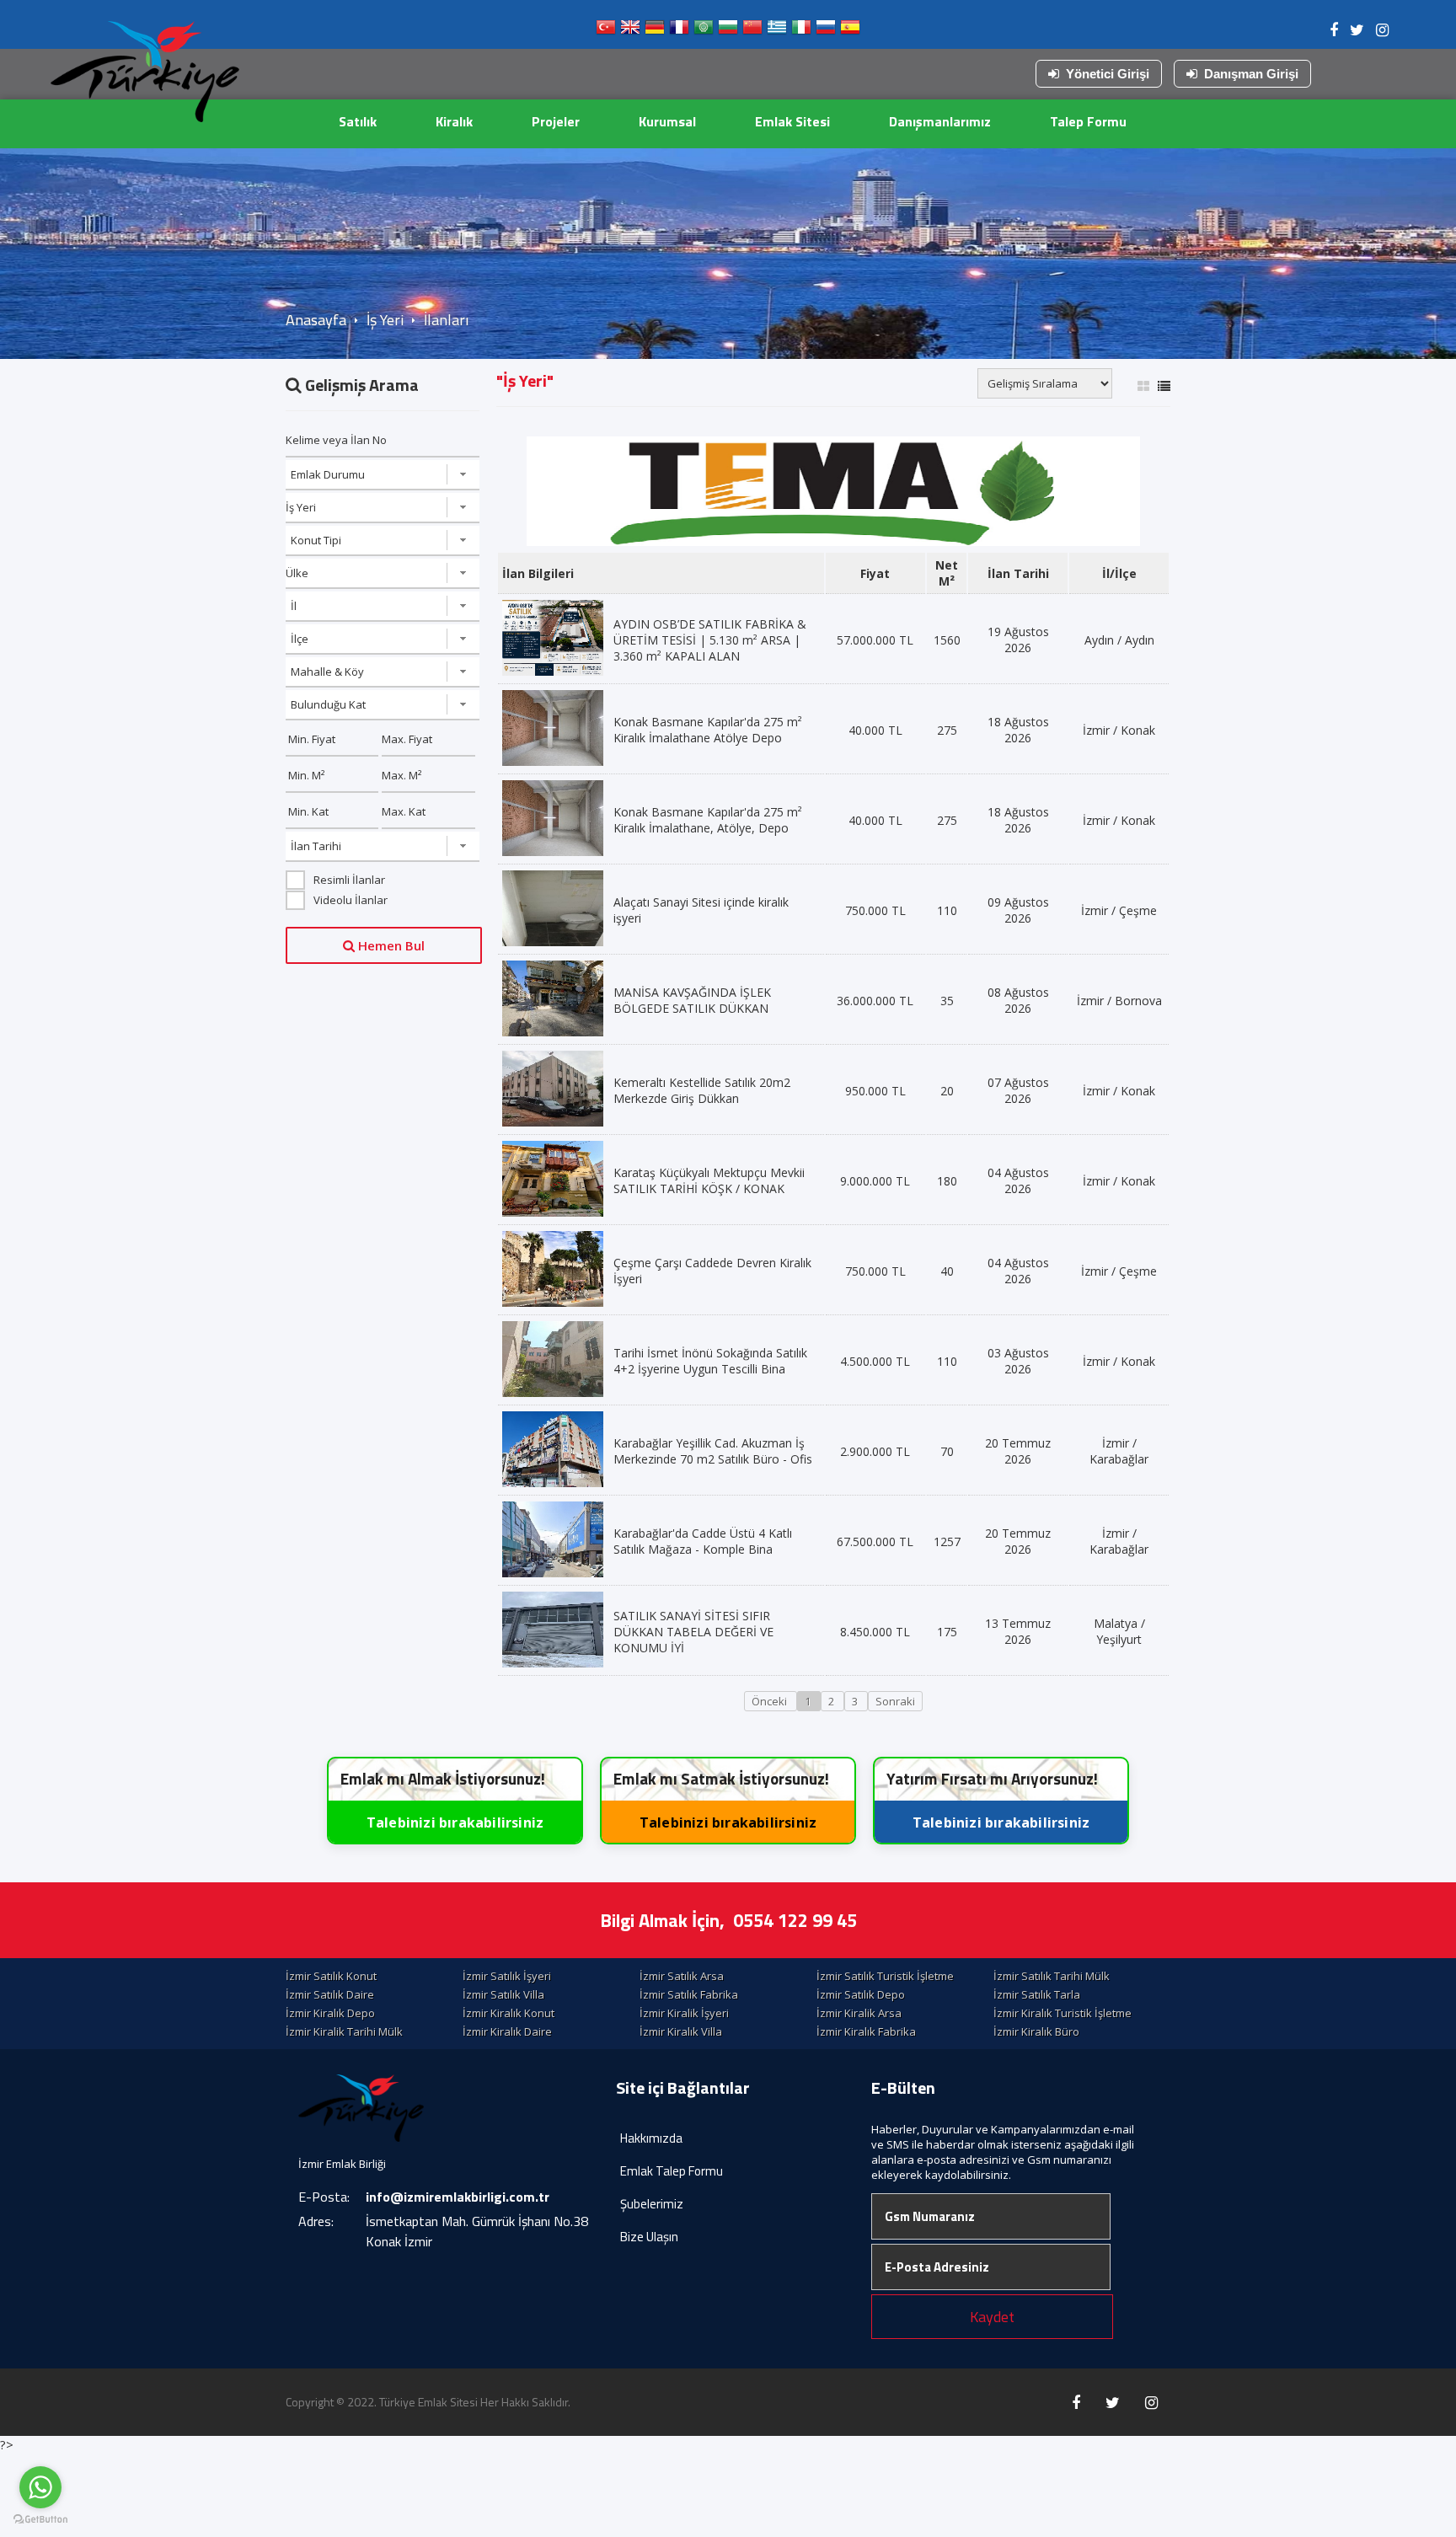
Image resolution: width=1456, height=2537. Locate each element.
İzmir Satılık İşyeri (507, 1976)
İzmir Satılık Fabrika (689, 1994)
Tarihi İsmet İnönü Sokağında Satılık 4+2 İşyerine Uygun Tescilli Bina (710, 1361)
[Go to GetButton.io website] (40, 2520)
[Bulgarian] (728, 31)
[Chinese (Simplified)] (752, 31)
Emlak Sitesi (792, 121)
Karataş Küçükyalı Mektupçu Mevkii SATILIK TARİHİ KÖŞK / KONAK (709, 1180)
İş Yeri (385, 320)
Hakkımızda (651, 2138)
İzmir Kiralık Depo (330, 2013)
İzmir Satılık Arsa (682, 1976)
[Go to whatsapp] (40, 2487)
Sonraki (895, 1701)
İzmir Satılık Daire (330, 1994)
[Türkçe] (606, 31)
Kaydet (992, 2317)
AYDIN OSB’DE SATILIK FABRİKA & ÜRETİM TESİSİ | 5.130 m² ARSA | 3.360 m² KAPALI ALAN (710, 640)
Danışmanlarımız (940, 121)
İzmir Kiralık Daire (507, 2031)
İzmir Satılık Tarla (1037, 1994)
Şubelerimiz (652, 2204)
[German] (655, 31)
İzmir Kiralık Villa (681, 2031)
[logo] (145, 72)
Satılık (358, 121)
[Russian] (826, 31)
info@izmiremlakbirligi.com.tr (458, 2197)
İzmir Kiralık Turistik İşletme (1063, 2013)
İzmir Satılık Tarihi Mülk (1052, 1976)
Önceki (771, 1701)
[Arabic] (704, 31)
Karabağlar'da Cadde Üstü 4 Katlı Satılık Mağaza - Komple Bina (703, 1541)
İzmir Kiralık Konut (509, 2013)
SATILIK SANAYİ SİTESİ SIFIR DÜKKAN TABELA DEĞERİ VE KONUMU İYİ (693, 1632)
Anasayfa (316, 320)
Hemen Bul (390, 945)
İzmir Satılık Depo (861, 1994)
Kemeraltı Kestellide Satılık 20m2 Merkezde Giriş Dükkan (702, 1090)
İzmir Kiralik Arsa (859, 2013)
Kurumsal (667, 121)
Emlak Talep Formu (672, 2171)
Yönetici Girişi (1108, 74)
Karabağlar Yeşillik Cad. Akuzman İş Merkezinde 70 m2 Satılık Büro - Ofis (713, 1451)
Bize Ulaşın (649, 2237)
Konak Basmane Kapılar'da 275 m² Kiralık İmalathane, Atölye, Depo (708, 820)
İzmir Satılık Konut (331, 1976)
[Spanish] (850, 31)
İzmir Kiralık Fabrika (866, 2031)
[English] (630, 31)
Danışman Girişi (1251, 74)
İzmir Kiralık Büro (1036, 2031)
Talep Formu (1088, 121)
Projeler (556, 121)
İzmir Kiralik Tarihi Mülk (344, 2031)
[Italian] (801, 31)
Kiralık (454, 121)
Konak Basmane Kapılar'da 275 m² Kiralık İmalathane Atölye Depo (708, 730)
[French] (679, 31)
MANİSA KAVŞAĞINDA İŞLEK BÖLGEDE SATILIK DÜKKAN (692, 1000)
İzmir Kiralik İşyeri (684, 2013)
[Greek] (777, 31)
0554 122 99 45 (795, 1920)
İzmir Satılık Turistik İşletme (885, 1976)
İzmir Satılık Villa (503, 1994)
